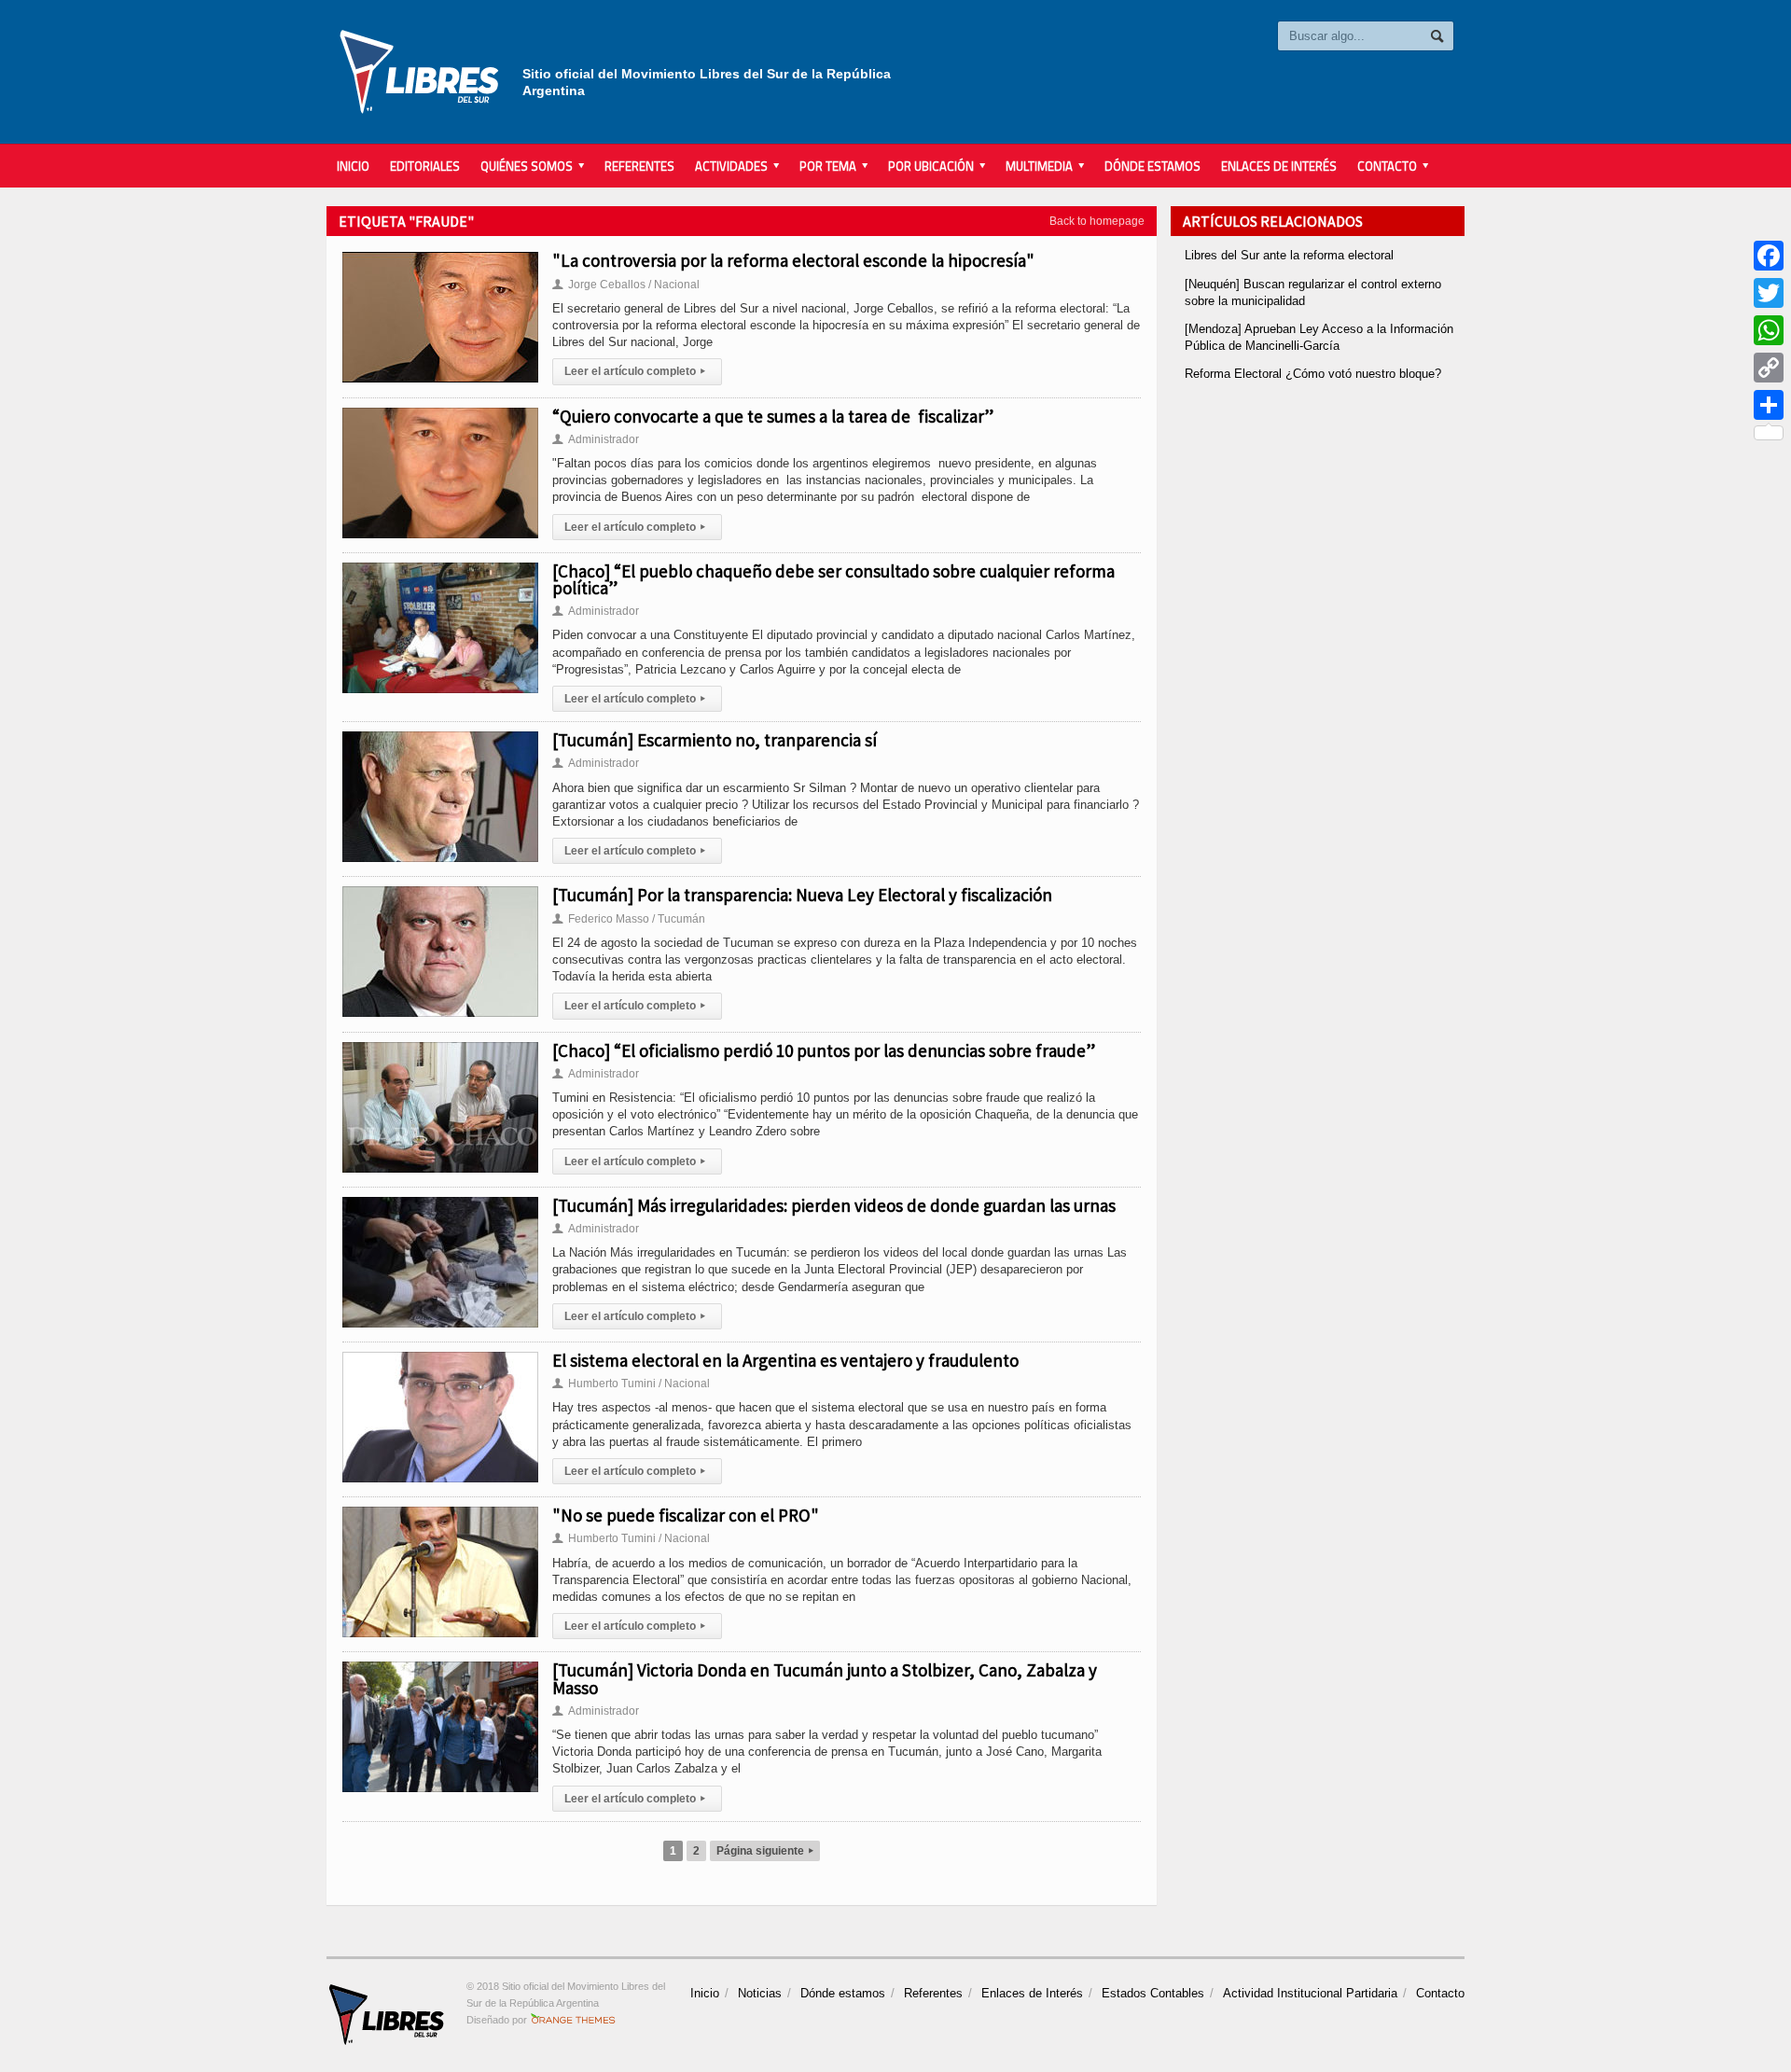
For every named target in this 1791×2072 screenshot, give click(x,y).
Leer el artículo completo (635, 371)
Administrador (596, 439)
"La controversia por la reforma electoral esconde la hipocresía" (793, 260)
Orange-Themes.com (573, 2020)
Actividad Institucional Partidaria (1310, 1993)
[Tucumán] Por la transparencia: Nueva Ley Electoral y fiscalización (802, 895)
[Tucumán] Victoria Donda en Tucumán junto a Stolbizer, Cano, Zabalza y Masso (825, 1678)
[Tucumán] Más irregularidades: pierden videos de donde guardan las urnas (834, 1205)
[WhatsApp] (1769, 330)
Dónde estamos (1152, 166)
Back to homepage (1097, 221)
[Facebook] (1769, 256)
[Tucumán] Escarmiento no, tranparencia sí (715, 740)
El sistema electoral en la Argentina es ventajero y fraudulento (785, 1360)
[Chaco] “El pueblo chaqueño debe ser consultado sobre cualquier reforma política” (833, 579)
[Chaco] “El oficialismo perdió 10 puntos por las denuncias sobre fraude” (824, 1050)
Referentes (639, 166)
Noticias (760, 1993)
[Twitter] (1769, 293)
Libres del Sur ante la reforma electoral (1289, 255)
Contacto (1440, 1993)
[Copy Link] (1769, 368)
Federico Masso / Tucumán (629, 919)
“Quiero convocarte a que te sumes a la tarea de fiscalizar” (773, 416)
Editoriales (425, 166)
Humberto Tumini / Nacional (631, 1384)
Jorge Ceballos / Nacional (626, 285)
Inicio (353, 166)
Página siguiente (765, 1851)
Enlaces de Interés (1279, 166)
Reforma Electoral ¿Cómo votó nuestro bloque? (1313, 374)
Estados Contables (1153, 1993)
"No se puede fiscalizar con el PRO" (686, 1515)
